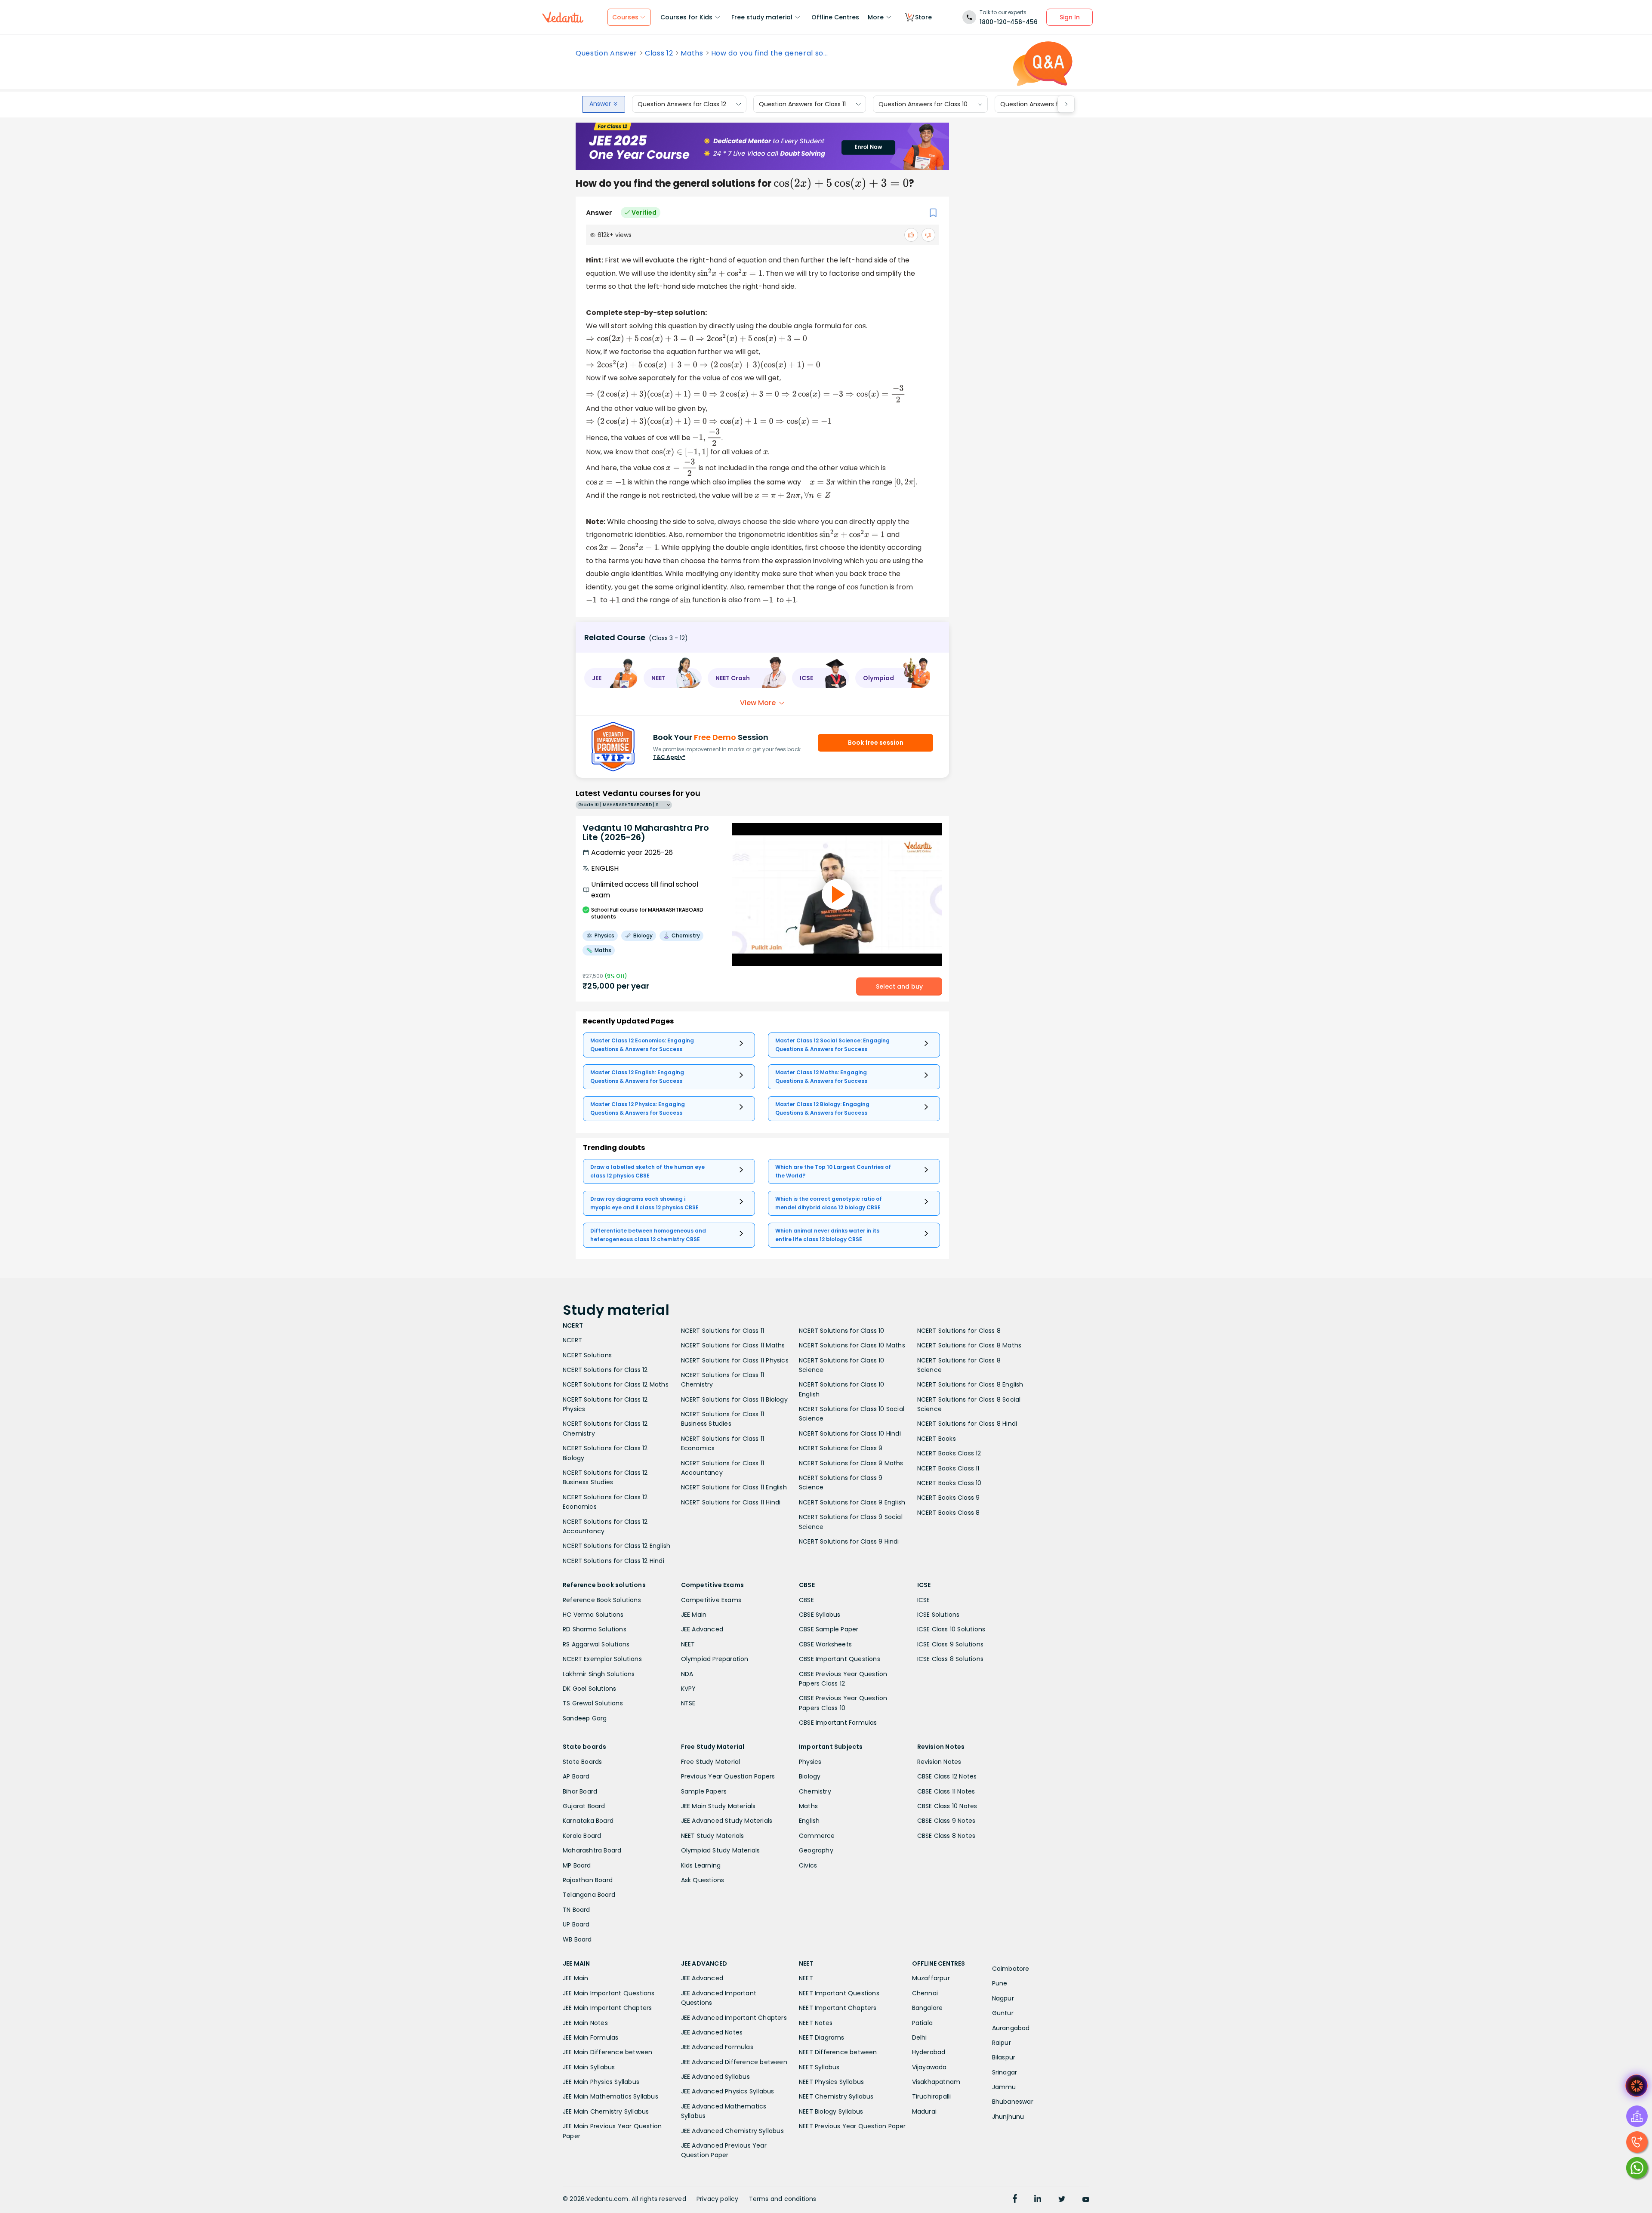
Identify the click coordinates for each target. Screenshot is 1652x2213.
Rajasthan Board (588, 1880)
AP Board (576, 1776)
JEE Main (694, 1615)
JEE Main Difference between (607, 2052)
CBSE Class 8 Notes (946, 1836)
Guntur (1003, 2013)
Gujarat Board (584, 1806)
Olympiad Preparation (715, 1659)
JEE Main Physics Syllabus (601, 2082)
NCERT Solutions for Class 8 (959, 1331)
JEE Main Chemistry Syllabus (606, 2111)
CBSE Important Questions (840, 1659)
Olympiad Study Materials (721, 1850)
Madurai (924, 2111)
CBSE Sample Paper (829, 1629)
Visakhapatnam (936, 2082)
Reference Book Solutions (602, 1600)
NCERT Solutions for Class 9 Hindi (849, 1541)
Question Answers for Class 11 (802, 104)
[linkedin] (1038, 2200)
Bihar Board (580, 1791)
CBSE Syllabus (820, 1615)
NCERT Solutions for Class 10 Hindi (850, 1433)
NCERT (572, 1340)
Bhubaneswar (1013, 2102)
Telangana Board (589, 1895)
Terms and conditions (783, 2199)
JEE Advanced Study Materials (727, 1821)
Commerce (817, 1836)
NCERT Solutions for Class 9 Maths (851, 1463)
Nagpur (1003, 1998)
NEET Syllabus (819, 2067)
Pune (1000, 1983)
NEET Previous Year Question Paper (852, 2126)
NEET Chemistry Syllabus (836, 2096)
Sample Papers (704, 1791)
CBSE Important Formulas (838, 1723)
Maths (692, 53)
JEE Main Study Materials (718, 1806)
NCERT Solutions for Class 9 (841, 1448)
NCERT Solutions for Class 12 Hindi (613, 1561)
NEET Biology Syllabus (831, 2111)
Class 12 (659, 53)
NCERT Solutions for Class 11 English (734, 1487)
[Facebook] (1015, 2200)
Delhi (920, 2037)
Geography (816, 1850)
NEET (688, 1644)
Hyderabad (929, 2052)
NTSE (688, 1703)
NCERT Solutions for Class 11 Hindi (731, 1502)
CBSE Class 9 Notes (946, 1821)
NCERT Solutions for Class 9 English (852, 1502)
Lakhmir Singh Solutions (599, 1674)
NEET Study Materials (713, 1836)
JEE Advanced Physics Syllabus (728, 2091)
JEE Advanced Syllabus (715, 2077)
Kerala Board (582, 1836)
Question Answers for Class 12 (682, 104)
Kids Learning (701, 1865)
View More (758, 703)
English (809, 1821)
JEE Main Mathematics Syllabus (610, 2096)
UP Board (576, 1924)
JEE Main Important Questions (609, 1993)
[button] (611, 678)
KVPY (689, 1689)
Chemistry (815, 1791)
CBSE (806, 1600)
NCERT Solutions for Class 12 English (616, 1546)
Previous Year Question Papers (728, 1776)
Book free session (876, 743)
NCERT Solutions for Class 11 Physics (735, 1360)
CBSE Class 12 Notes (947, 1776)
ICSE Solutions (938, 1615)
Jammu (1004, 2087)
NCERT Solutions (587, 1355)
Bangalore (928, 2008)
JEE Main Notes (585, 2023)
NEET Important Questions (839, 1993)
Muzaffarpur (931, 1978)
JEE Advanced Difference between (734, 2062)
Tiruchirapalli (932, 2096)
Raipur (1002, 2043)
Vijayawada (929, 2067)
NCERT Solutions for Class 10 (842, 1331)
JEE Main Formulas (590, 2037)
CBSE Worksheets (825, 1644)
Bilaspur (1004, 2057)
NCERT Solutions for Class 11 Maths (733, 1345)
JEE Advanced (702, 1629)
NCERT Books (937, 1439)
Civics (808, 1865)
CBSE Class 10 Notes (947, 1806)
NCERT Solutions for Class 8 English (970, 1384)
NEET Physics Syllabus (831, 2082)
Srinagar (1005, 2072)
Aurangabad (1011, 2028)
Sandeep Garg (585, 1718)
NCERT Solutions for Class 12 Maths (616, 1384)
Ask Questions (703, 1880)
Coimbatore (1011, 1969)
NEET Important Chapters (838, 2008)
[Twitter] (1062, 2200)
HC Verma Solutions (593, 1615)
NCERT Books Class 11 (948, 1468)
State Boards (582, 1762)
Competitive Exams (711, 1600)
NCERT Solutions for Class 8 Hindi (967, 1424)
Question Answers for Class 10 (923, 104)
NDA (687, 1674)
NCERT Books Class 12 (949, 1453)
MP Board (577, 1865)
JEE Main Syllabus (589, 2067)
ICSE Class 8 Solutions (950, 1659)
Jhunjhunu (1008, 2117)
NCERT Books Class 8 (949, 1513)
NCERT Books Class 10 (949, 1483)
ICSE (924, 1600)
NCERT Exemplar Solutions (602, 1659)
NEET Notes (816, 2023)
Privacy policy (718, 2199)
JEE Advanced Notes (712, 2032)
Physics (810, 1762)
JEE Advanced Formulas (717, 2047)
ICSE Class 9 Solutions (950, 1644)
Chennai (925, 1993)
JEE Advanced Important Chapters (734, 2018)
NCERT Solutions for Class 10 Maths (852, 1345)
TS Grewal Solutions (593, 1703)
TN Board (576, 1910)
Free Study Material (711, 1762)
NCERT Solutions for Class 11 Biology (734, 1399)
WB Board (577, 1939)
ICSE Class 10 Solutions (951, 1629)
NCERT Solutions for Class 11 (723, 1331)
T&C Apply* (669, 757)
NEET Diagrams (822, 2037)
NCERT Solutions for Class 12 (605, 1370)
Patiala (922, 2023)
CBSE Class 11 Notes (946, 1791)
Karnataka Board (588, 1821)
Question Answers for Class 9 (1044, 104)
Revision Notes (939, 1762)
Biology (810, 1776)
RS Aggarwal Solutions (596, 1644)
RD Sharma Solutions (595, 1629)
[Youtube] (1086, 2200)
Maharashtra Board (592, 1850)
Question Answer (606, 53)
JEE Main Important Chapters (607, 2008)
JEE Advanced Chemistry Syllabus (732, 2131)
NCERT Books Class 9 (949, 1498)
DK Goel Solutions (589, 1689)
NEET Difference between (838, 2052)
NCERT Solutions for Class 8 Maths (969, 1345)
